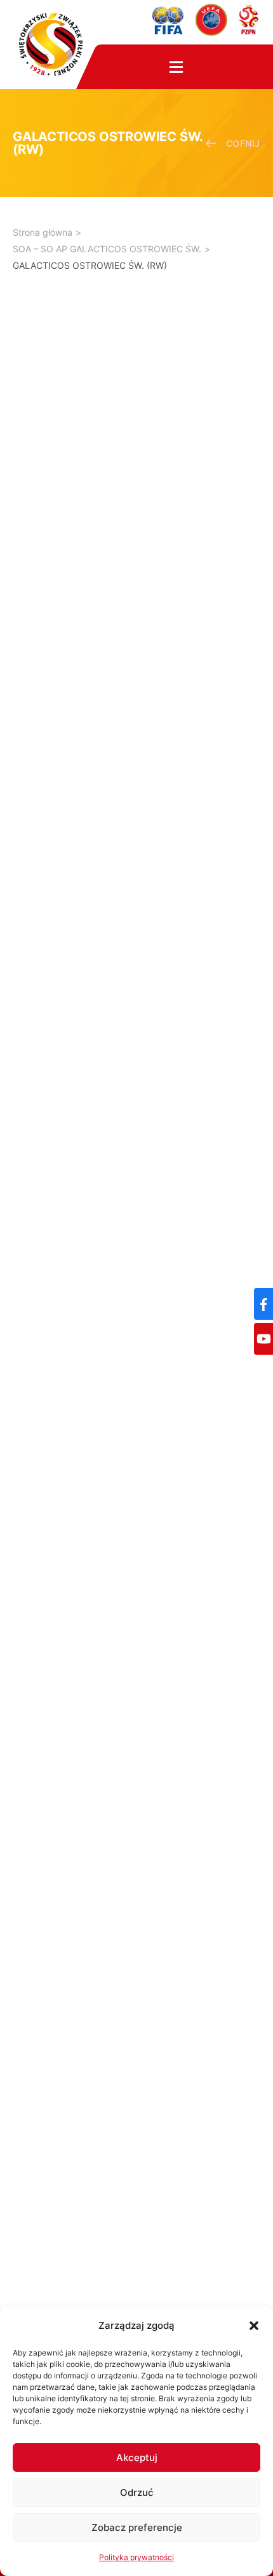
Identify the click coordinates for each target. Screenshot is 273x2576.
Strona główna (43, 232)
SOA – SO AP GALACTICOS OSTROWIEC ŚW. (107, 249)
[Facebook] (263, 1304)
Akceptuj (137, 2457)
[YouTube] (263, 1339)
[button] (254, 2326)
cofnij (243, 143)
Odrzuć (137, 2492)
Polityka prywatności (136, 2557)
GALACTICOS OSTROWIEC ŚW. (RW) (90, 265)
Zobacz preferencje (137, 2527)
